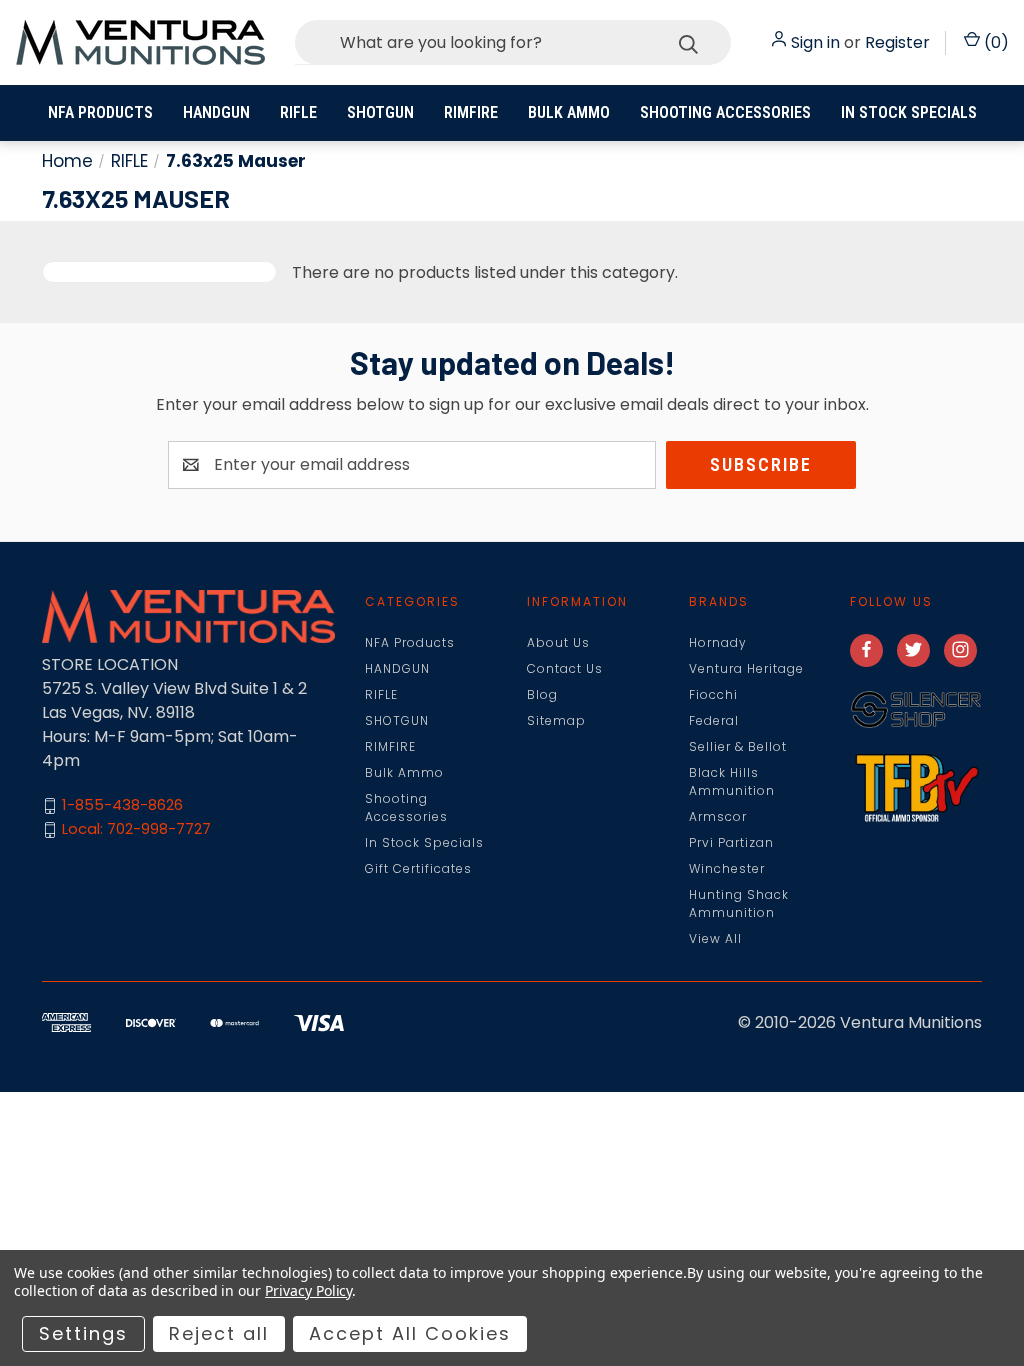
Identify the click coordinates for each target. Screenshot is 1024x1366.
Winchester (727, 868)
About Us (558, 642)
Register (897, 42)
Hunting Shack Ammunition (739, 903)
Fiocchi (713, 694)
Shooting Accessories (725, 112)
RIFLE (298, 112)
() (994, 42)
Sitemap (556, 720)
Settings (83, 1333)
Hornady (718, 642)
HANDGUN (216, 112)
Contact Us (565, 668)
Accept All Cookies (410, 1333)
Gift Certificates (418, 868)
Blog (542, 694)
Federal (714, 720)
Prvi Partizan (731, 842)
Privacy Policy (308, 1290)
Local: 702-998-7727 (136, 829)
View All (715, 938)
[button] (916, 709)
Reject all (219, 1333)
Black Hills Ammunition (732, 781)
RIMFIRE (471, 112)
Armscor (718, 816)
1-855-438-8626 (122, 805)
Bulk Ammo (569, 112)
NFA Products (100, 112)
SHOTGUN (380, 112)
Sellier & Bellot (738, 746)
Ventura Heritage (746, 668)
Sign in (815, 42)
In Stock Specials (909, 112)
